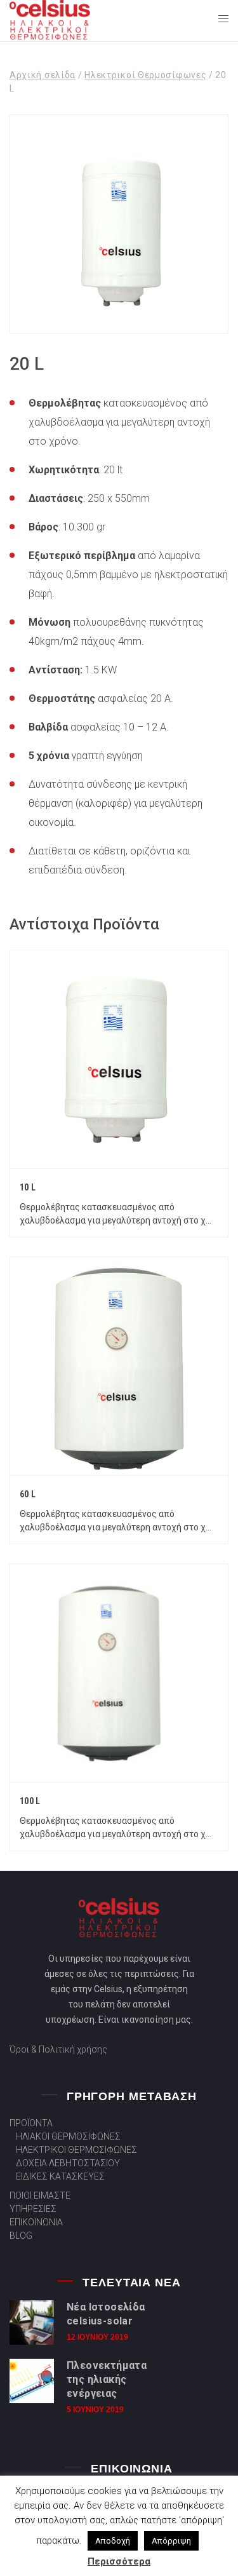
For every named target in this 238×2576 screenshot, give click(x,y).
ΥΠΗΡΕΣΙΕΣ (33, 2209)
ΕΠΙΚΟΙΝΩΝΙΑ (36, 2222)
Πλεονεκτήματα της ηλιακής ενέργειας (107, 2379)
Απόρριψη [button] (171, 2541)
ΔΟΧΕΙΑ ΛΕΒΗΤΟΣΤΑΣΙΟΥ (68, 2163)
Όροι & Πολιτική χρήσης (58, 2049)
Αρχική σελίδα (43, 75)
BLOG (21, 2235)
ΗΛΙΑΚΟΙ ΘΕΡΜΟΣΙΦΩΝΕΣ (68, 2136)
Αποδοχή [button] (113, 2541)
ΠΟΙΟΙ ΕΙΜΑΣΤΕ (40, 2195)
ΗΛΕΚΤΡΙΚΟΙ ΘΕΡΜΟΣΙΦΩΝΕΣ (76, 2150)
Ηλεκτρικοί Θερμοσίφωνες (145, 75)
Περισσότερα (119, 2561)
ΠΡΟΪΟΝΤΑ (31, 2123)
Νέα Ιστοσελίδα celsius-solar (106, 2314)
